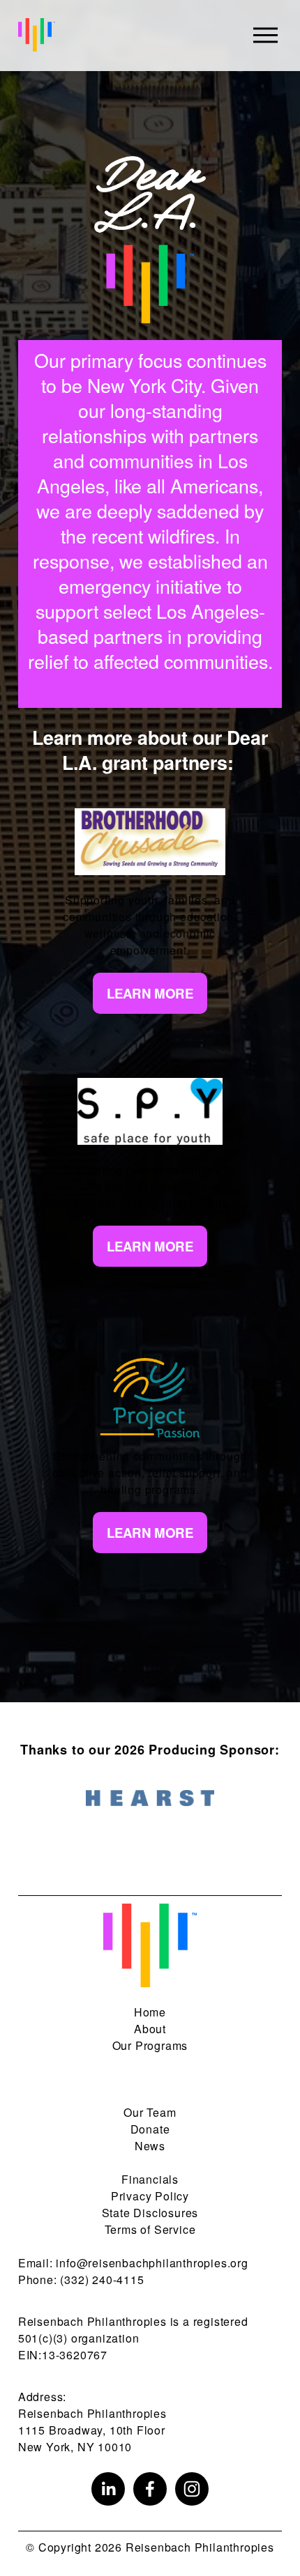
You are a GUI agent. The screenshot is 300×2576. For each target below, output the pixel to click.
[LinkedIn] (108, 2489)
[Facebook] (150, 2489)
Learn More (150, 993)
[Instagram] (192, 2489)
